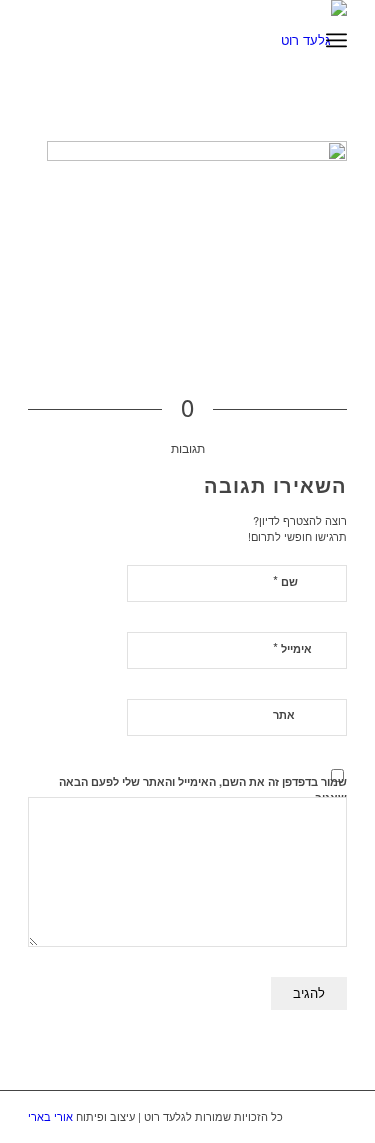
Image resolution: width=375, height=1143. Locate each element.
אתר (284, 714)
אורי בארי (50, 1116)
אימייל (292, 647)
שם (285, 580)
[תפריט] (336, 40)
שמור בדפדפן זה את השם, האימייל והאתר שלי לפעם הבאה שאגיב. (203, 790)
